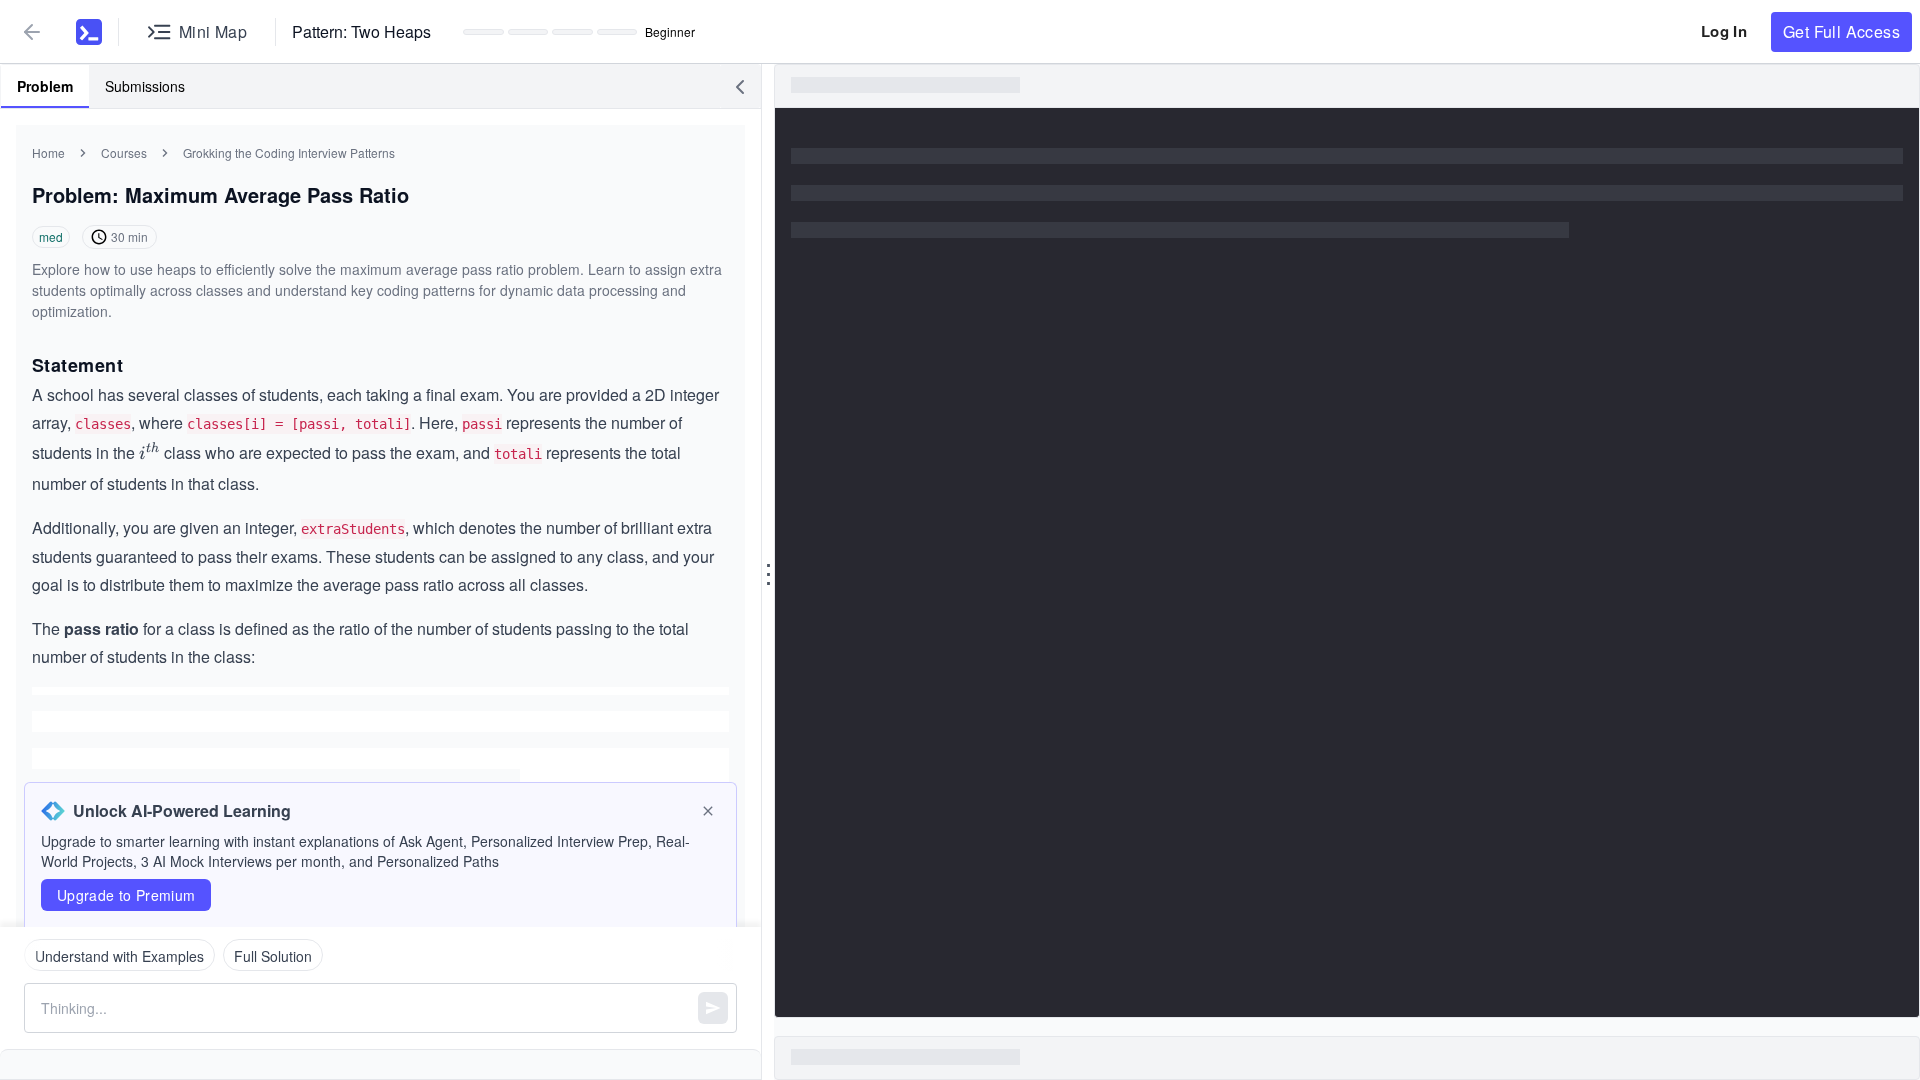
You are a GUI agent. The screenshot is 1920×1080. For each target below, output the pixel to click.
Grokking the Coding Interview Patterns (289, 152)
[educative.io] (81, 32)
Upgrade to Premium (126, 895)
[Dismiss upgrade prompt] (708, 811)
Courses (124, 152)
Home (48, 152)
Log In (1724, 31)
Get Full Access (1841, 31)
